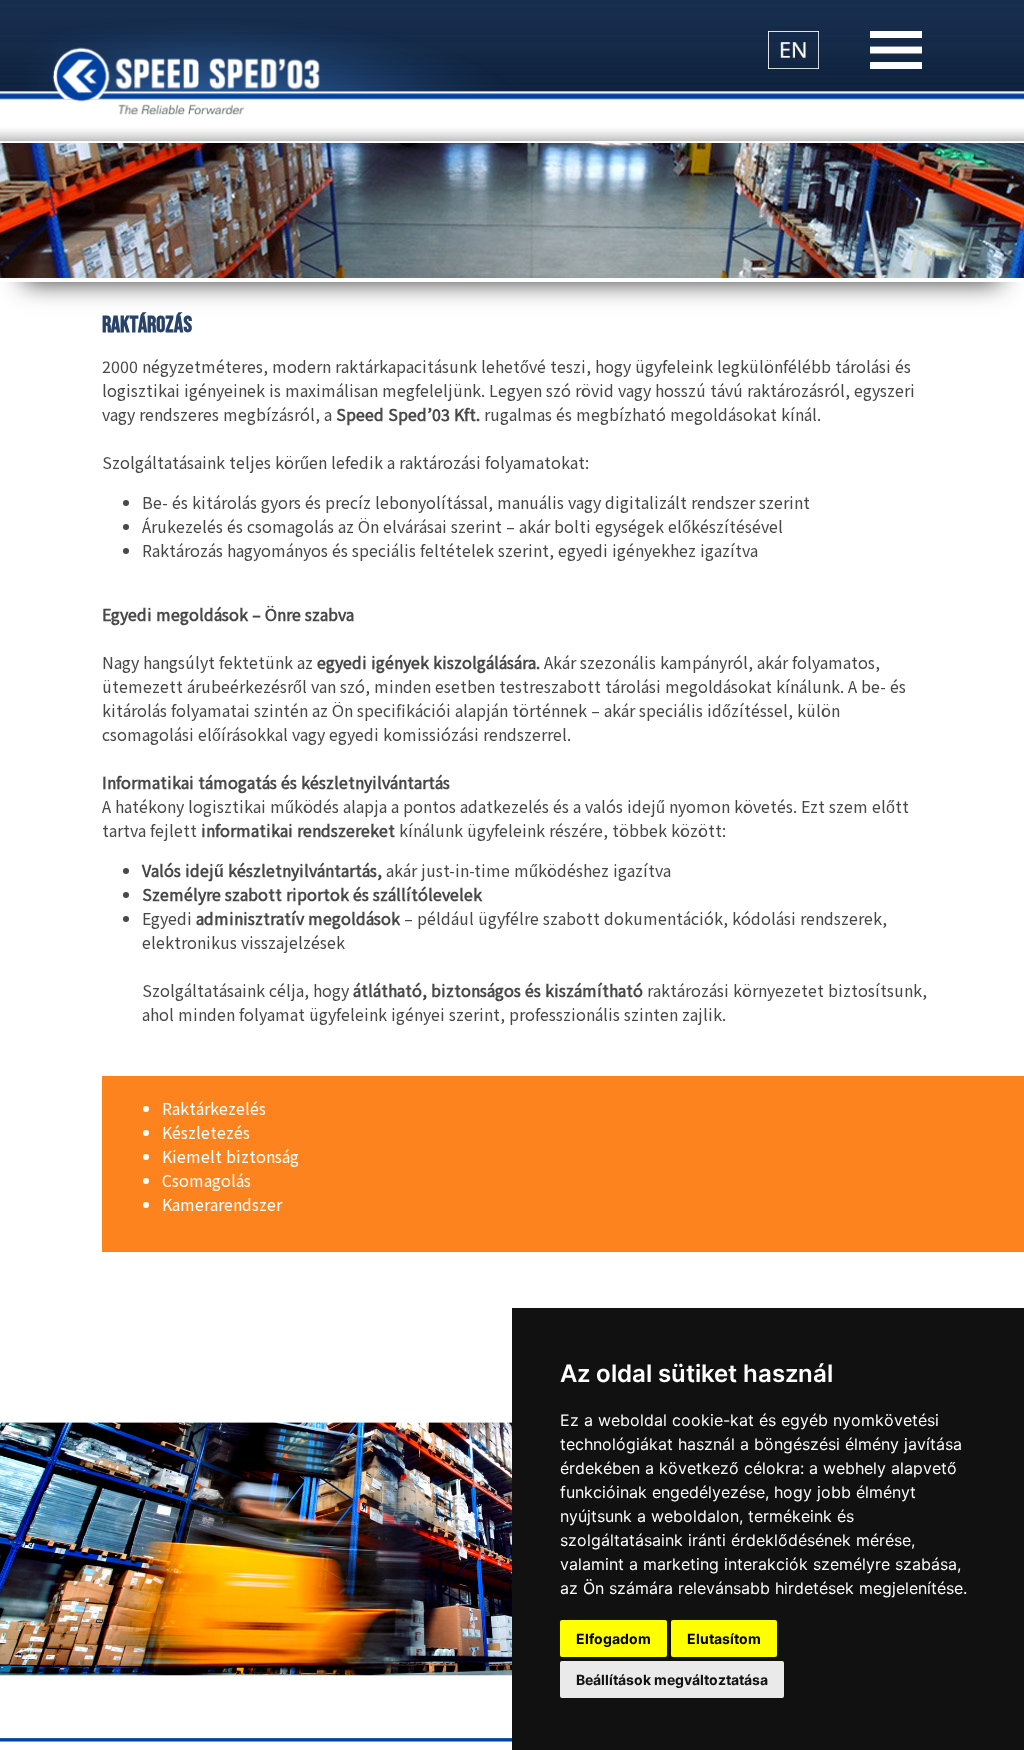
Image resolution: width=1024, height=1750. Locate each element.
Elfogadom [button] (613, 1638)
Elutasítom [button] (724, 1638)
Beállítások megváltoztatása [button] (672, 1679)
